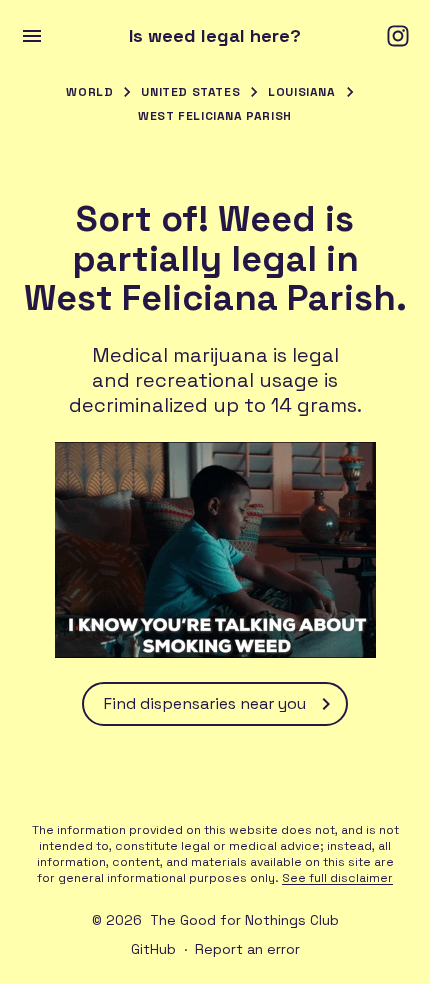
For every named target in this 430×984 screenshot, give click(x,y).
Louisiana (301, 92)
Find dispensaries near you (205, 703)
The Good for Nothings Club (244, 920)
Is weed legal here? (215, 36)
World (89, 92)
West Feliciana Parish (215, 116)
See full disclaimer (337, 878)
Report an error (247, 949)
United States (190, 92)
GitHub (153, 949)
